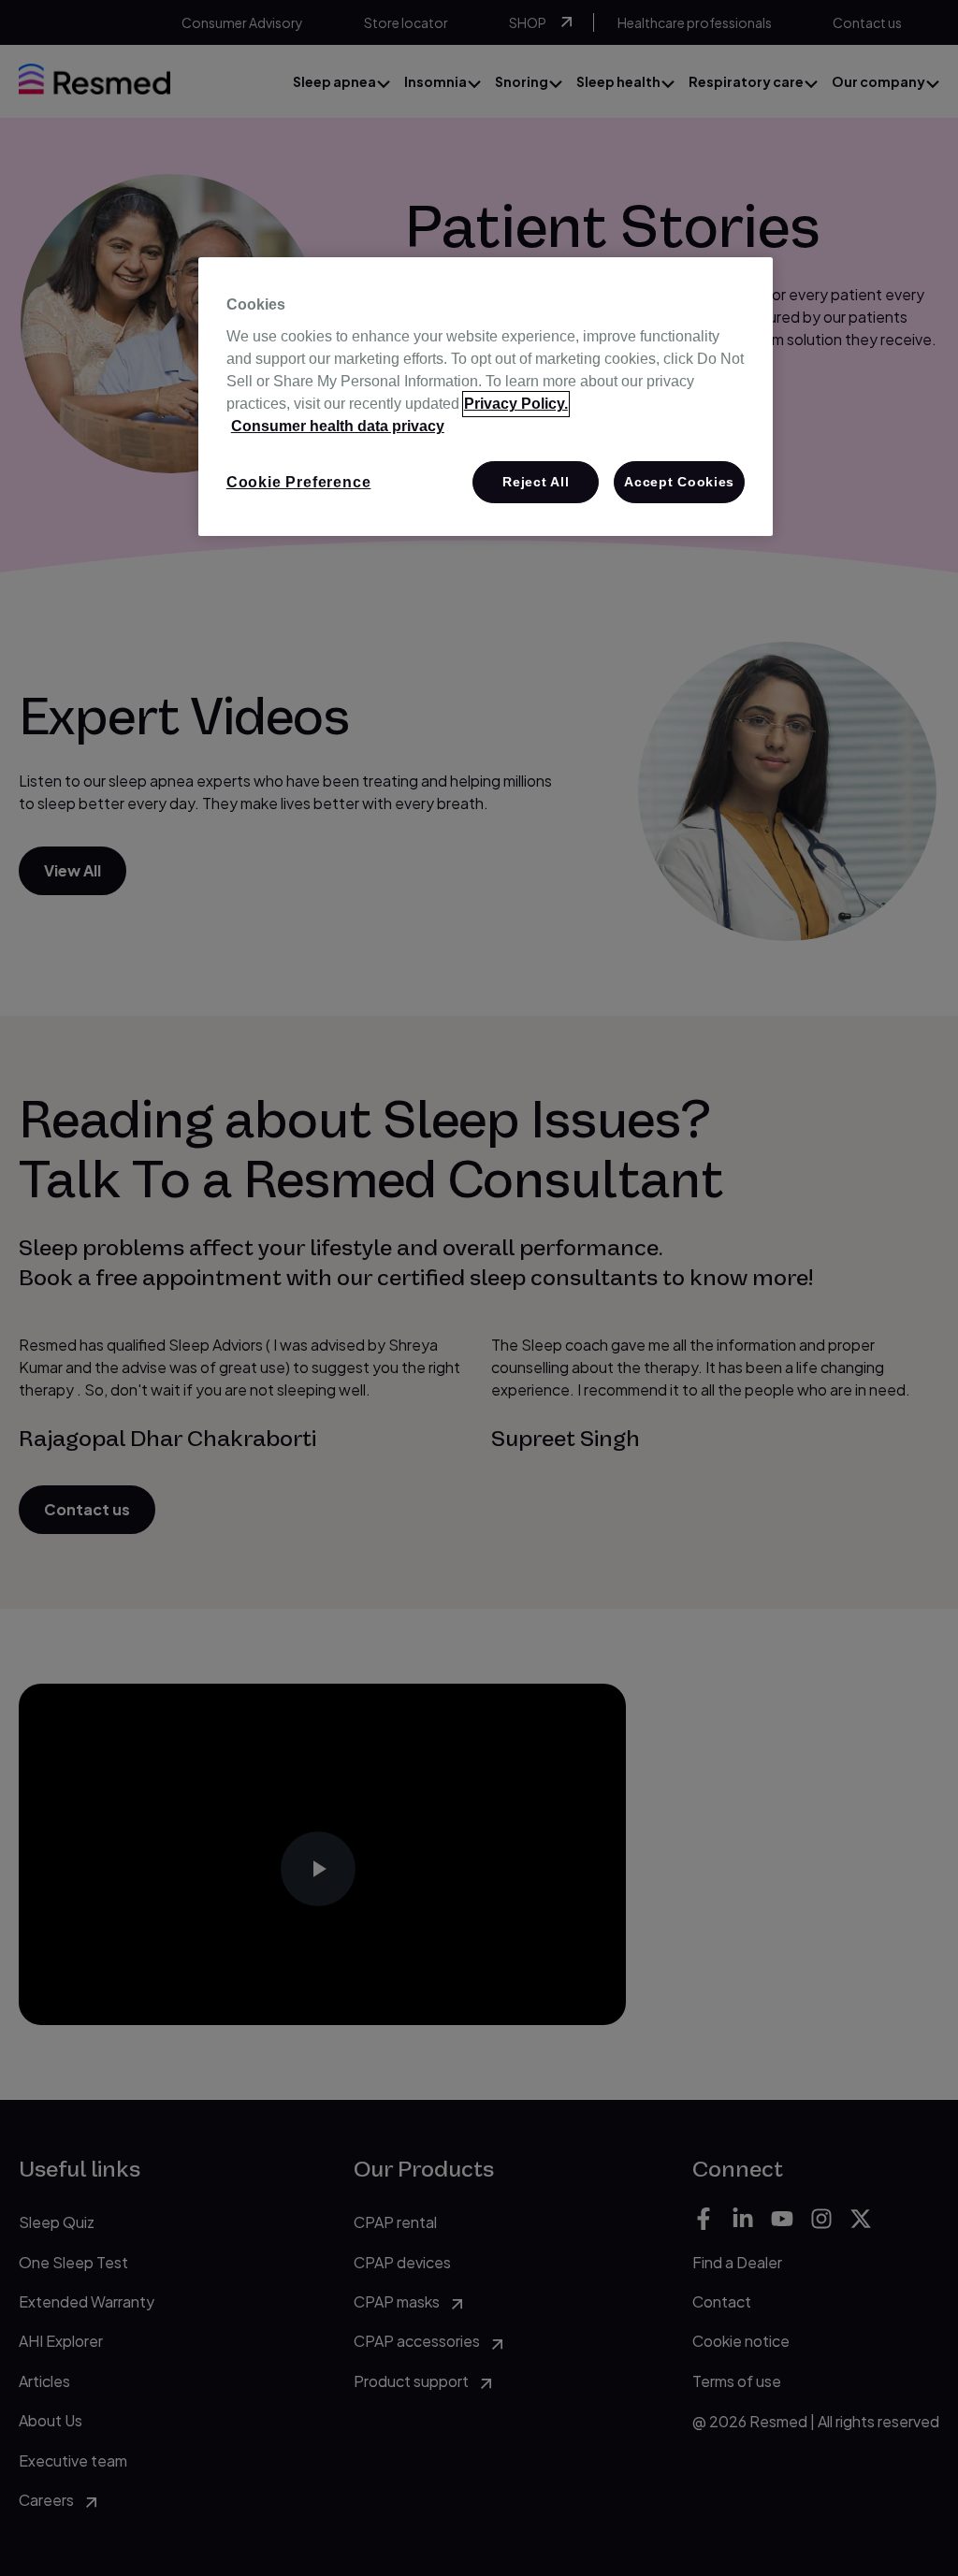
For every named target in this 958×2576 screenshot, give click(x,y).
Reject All (536, 482)
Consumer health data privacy (338, 426)
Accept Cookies (679, 482)
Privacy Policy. (516, 404)
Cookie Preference (299, 482)
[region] (486, 397)
